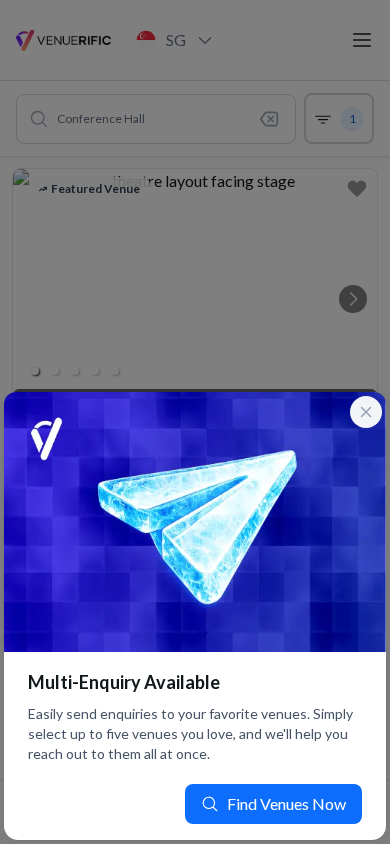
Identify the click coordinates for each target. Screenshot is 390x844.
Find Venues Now (286, 803)
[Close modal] (366, 412)
